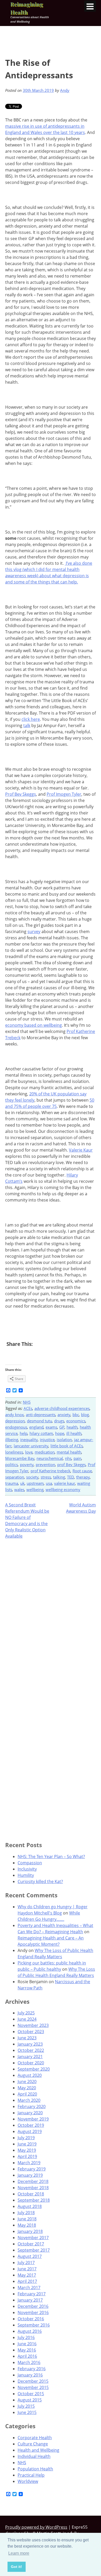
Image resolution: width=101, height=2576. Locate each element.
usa (49, 1483)
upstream (35, 1483)
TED (71, 1477)
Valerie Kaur (81, 1150)
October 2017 (31, 2244)
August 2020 (30, 2075)
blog (85, 1415)
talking (59, 1477)
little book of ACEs (67, 1446)
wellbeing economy (63, 1489)
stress (46, 1477)
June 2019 (27, 2144)
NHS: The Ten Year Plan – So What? (51, 1856)
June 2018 (27, 2219)
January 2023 (30, 2044)
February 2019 (32, 2169)
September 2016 (34, 2325)
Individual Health (34, 2456)
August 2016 (30, 2331)
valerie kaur (65, 1483)
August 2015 (30, 2400)
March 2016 (29, 2362)
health (72, 1427)
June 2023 (27, 2038)
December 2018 (33, 2181)
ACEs (28, 1408)
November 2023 (33, 2025)
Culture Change (33, 2444)
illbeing (12, 1440)
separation (15, 1477)
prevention (45, 1464)
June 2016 (27, 2344)
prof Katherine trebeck (51, 1471)
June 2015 (27, 2412)
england (36, 1427)
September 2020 (34, 2069)
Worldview (28, 2481)
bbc (76, 1415)
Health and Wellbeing (38, 2450)
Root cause (82, 1471)
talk (27, 725)
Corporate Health (35, 2438)
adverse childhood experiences (62, 1408)
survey (34, 932)
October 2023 (31, 2032)
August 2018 (30, 2206)
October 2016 (31, 2319)
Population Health (35, 2469)
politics (12, 1464)
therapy (83, 1477)
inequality (29, 1440)
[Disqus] (51, 1610)
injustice (47, 1440)
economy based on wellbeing (34, 1025)
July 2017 (26, 2263)
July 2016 (26, 2337)
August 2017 (30, 2256)
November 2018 (33, 2188)
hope (60, 1433)
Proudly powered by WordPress (36, 2527)
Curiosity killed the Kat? (40, 1881)
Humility (26, 1875)
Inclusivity (27, 1869)
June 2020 (27, 2082)
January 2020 (30, 2113)
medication (45, 1452)
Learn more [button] (19, 2553)
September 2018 (34, 2200)
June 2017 (27, 2269)
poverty (27, 1464)
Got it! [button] (16, 2567)
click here (31, 719)
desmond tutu (39, 1421)
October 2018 (31, 2194)
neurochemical (50, 1458)
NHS (27, 1402)
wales (19, 1489)
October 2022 (31, 2050)
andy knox (15, 1415)
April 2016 (27, 2356)
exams (51, 1427)
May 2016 (27, 2350)
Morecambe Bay (20, 1458)
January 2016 (30, 2375)
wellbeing (35, 1489)
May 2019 (27, 2150)
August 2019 (30, 2131)
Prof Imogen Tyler (64, 794)
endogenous (16, 1427)
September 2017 (34, 2250)
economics (76, 1421)
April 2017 (27, 2281)
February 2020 (32, 2106)
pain (77, 1458)
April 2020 (27, 2094)
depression (15, 1421)
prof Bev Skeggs (71, 1464)
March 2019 (29, 2163)
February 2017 (32, 2294)
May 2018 (27, 2225)
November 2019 (33, 2119)
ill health (74, 1433)
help (24, 1433)
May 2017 (27, 2275)
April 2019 (27, 2156)
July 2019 (26, 2138)
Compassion (30, 1863)
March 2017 (29, 2288)
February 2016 (32, 2369)
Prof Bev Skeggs (21, 794)
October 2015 (31, 2394)
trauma (12, 1483)
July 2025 (26, 2013)
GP (62, 1427)
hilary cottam (41, 1433)
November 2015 (33, 2387)
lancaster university (31, 1446)
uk (22, 1483)
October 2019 (31, 2125)
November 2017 (33, 2238)
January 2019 (30, 2175)
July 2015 (26, 2406)
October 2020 (31, 2063)
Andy (65, 90)
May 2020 (27, 2088)
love (29, 1452)
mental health (69, 1452)
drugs (59, 1421)
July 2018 (26, 2213)
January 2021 (30, 2057)
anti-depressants (41, 1415)
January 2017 (30, 2300)
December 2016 (33, 2306)
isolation (64, 1440)
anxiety (64, 1415)
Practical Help (31, 2475)
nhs (68, 1458)
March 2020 (29, 2100)
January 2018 (30, 2231)
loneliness (14, 1452)
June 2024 (27, 2019)
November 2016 (33, 2312)
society (32, 1477)
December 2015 (33, 2381)
